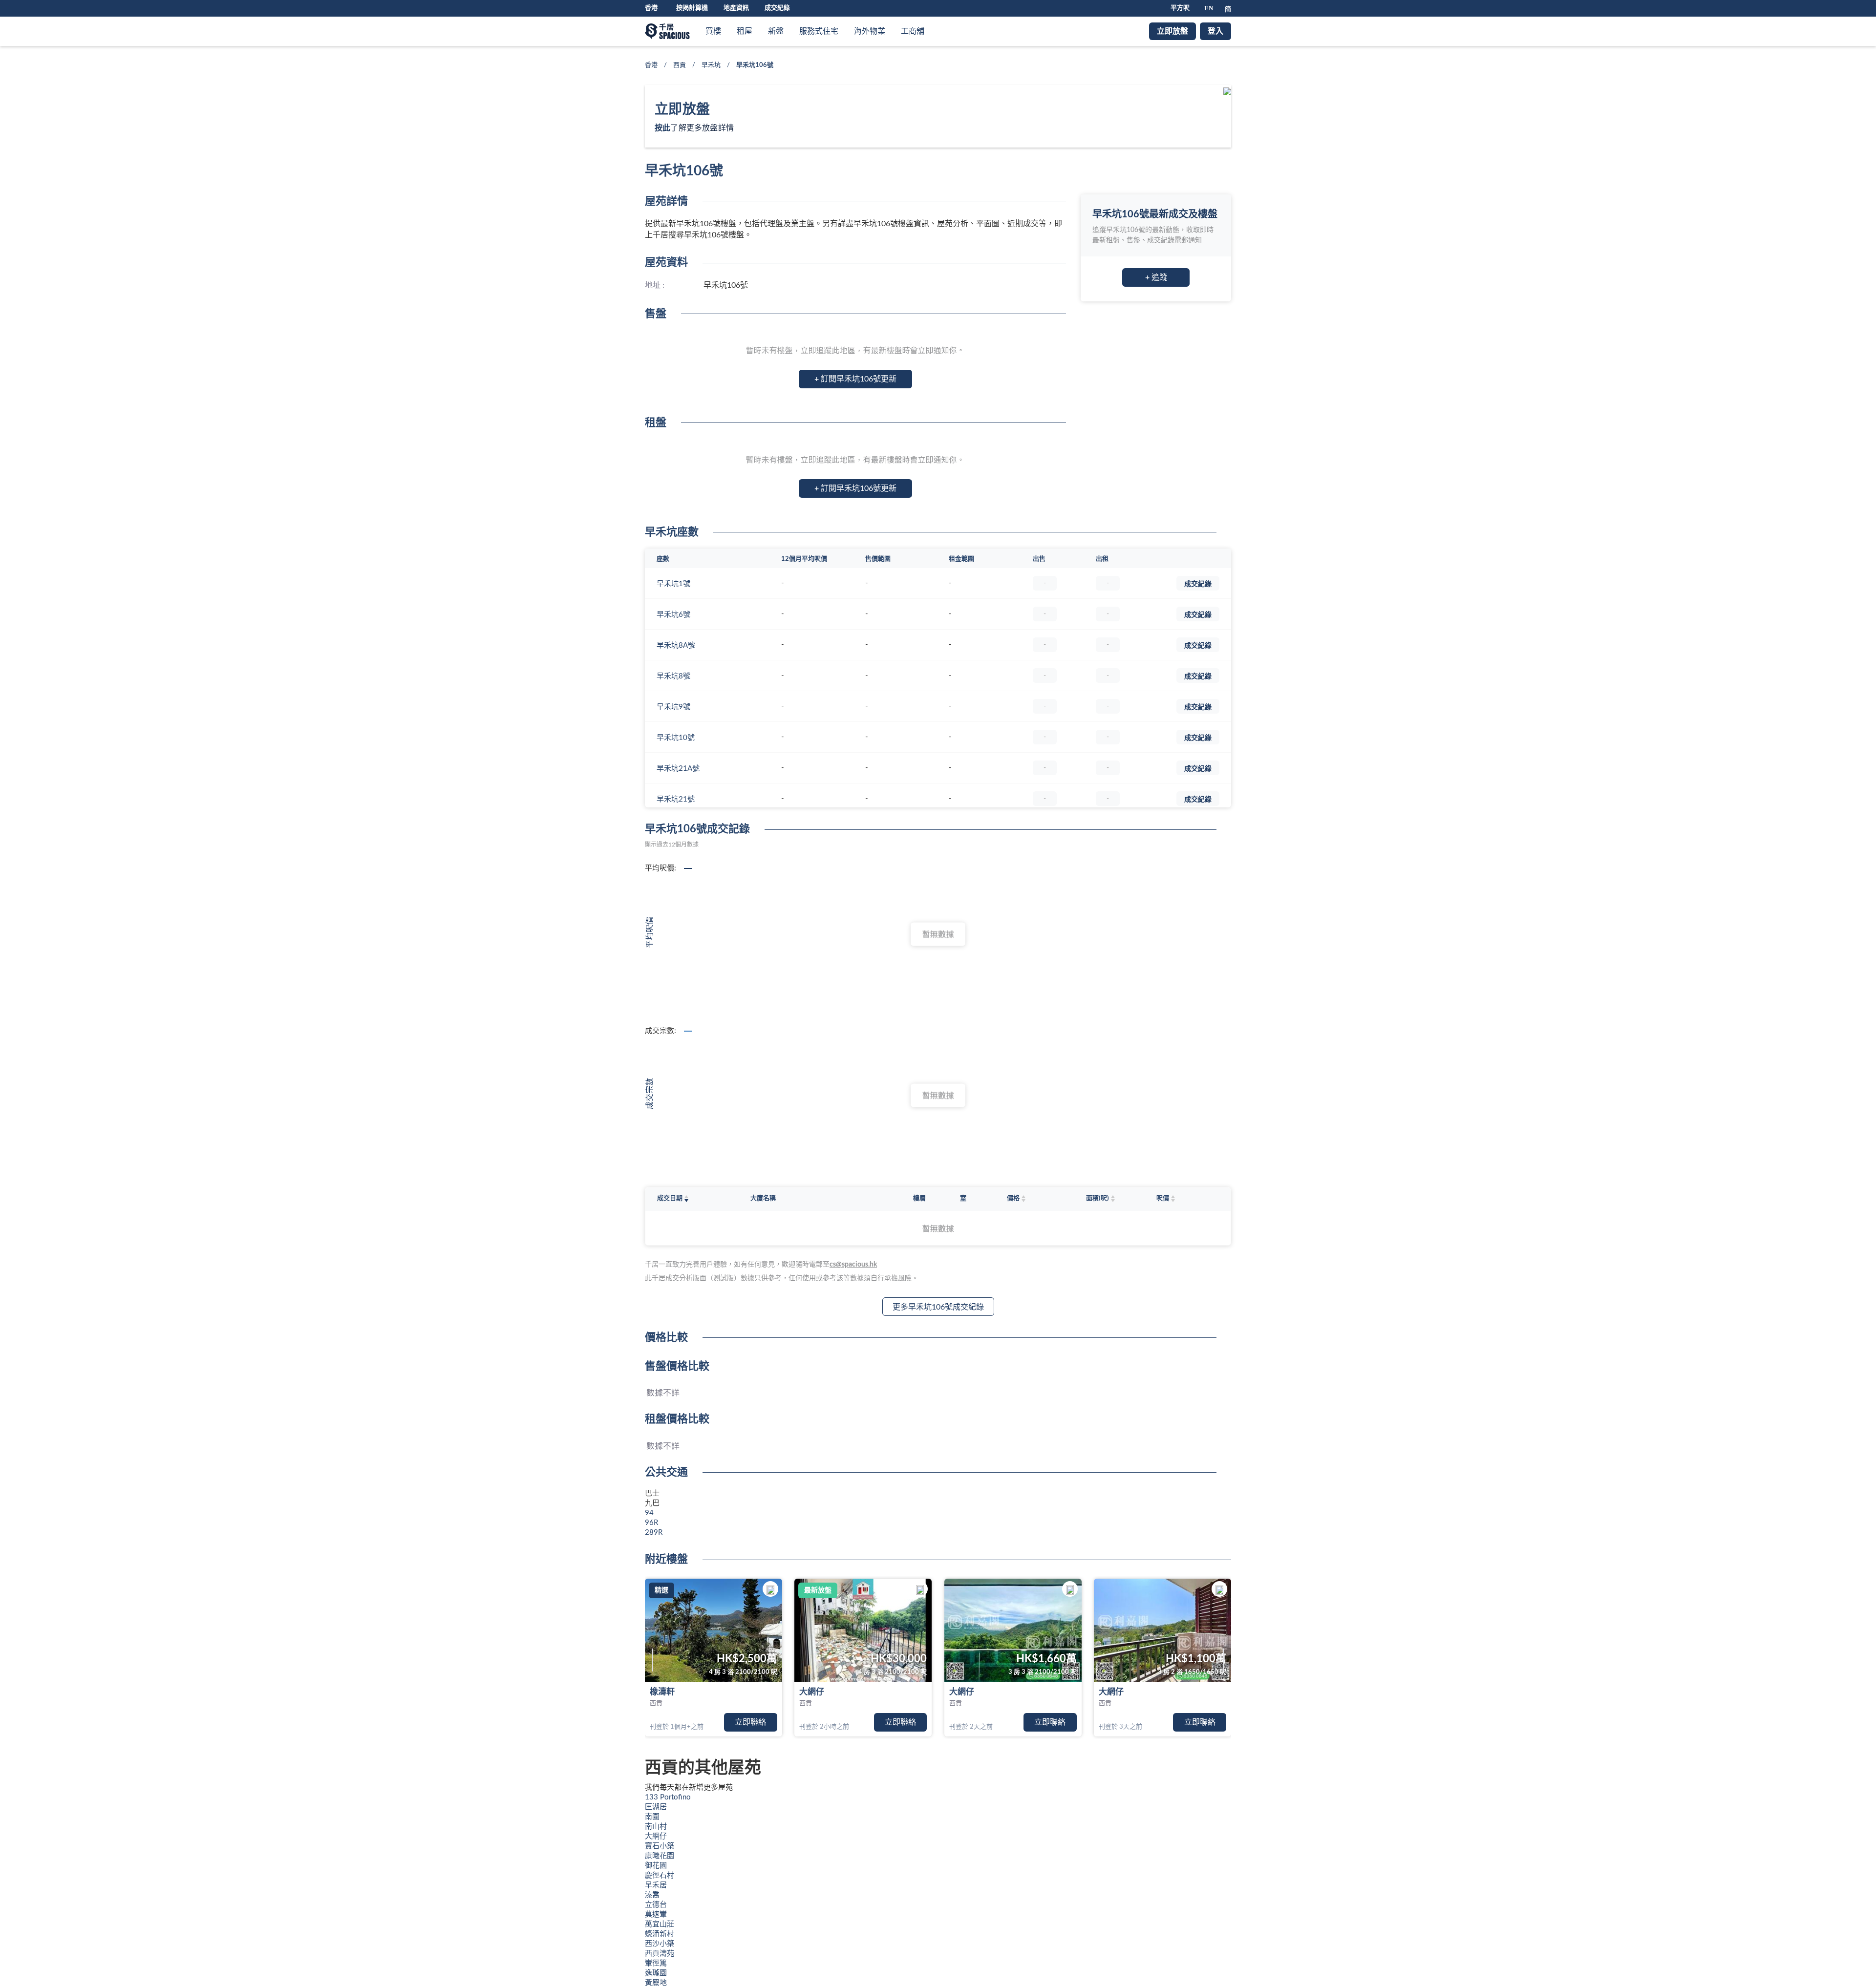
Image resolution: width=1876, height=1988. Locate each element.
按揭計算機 (692, 8)
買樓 (713, 31)
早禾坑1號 (673, 584)
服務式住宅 (819, 31)
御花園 (656, 1866)
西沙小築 (660, 1944)
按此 (662, 128)
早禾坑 (711, 65)
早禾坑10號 (676, 738)
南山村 (656, 1827)
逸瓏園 (656, 1973)
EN (1209, 8)
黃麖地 (656, 1983)
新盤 (776, 31)
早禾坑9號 (673, 707)
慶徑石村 (660, 1875)
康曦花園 (660, 1856)
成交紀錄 (777, 8)
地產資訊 (736, 8)
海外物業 (870, 31)
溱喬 (652, 1895)
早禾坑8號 (673, 676)
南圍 (652, 1817)
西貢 (680, 65)
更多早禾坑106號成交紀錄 (938, 1307)
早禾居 (656, 1885)
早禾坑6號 (673, 615)
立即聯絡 (750, 1722)
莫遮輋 (656, 1914)
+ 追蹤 (1156, 277)
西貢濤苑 (660, 1954)
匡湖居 (656, 1807)
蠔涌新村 (660, 1934)
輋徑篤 (656, 1963)
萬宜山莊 (660, 1924)
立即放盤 (1172, 31)
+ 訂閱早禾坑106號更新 (855, 379)
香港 (651, 65)
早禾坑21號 (676, 799)
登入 (1215, 31)
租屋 (745, 31)
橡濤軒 (662, 1692)
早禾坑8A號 (676, 645)
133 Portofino (668, 1797)
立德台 (656, 1905)
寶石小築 (660, 1846)
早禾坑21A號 (678, 769)
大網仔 (812, 1692)
